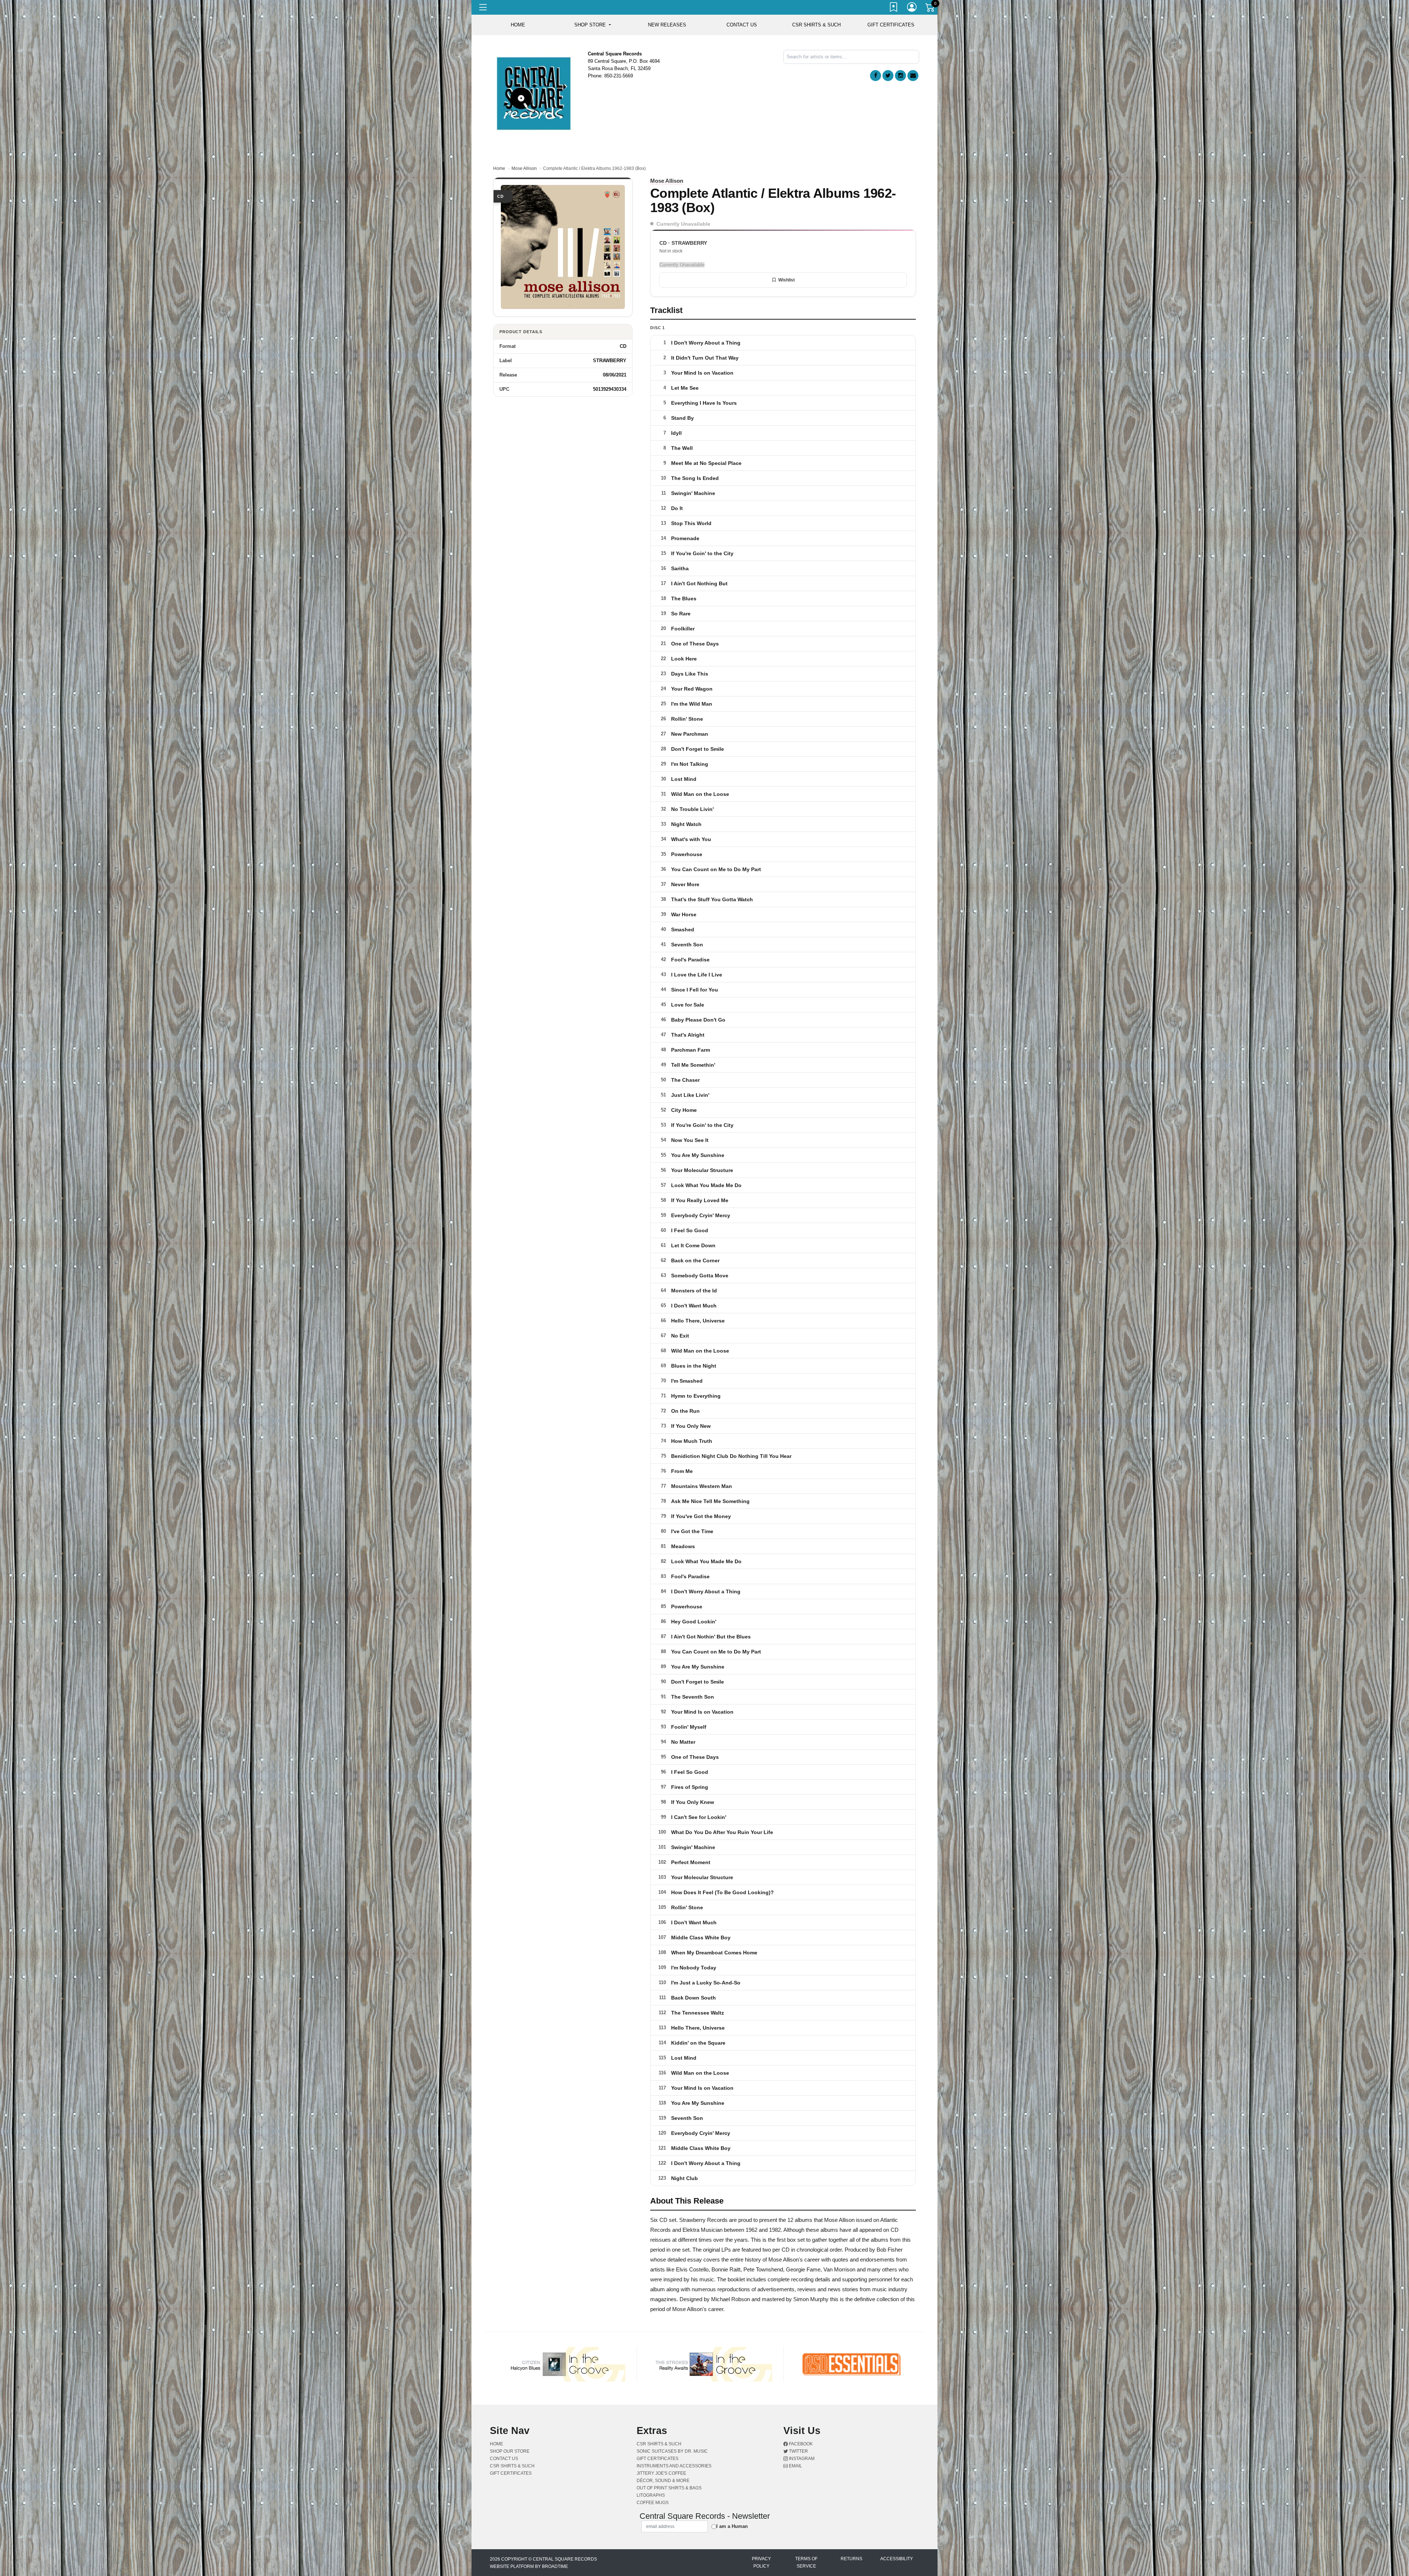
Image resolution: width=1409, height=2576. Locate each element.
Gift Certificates (891, 25)
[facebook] (875, 76)
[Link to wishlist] (894, 8)
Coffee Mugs (653, 2475)
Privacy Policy (761, 2535)
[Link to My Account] (912, 8)
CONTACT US (742, 25)
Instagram (801, 2431)
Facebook (800, 2417)
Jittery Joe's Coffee (661, 2446)
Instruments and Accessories (674, 2439)
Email (795, 2439)
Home (499, 168)
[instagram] (900, 76)
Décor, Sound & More (663, 2453)
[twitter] (888, 76)
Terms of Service (806, 2535)
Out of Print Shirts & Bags (669, 2461)
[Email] (913, 76)
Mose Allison (524, 168)
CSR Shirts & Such (816, 25)
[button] (592, 25)
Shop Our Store (510, 2424)
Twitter (798, 2424)
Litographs (651, 2468)
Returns (851, 2532)
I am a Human (732, 2499)
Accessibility (897, 2532)
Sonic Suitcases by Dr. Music (672, 2424)
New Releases (667, 25)
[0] (931, 9)
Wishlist (787, 280)
